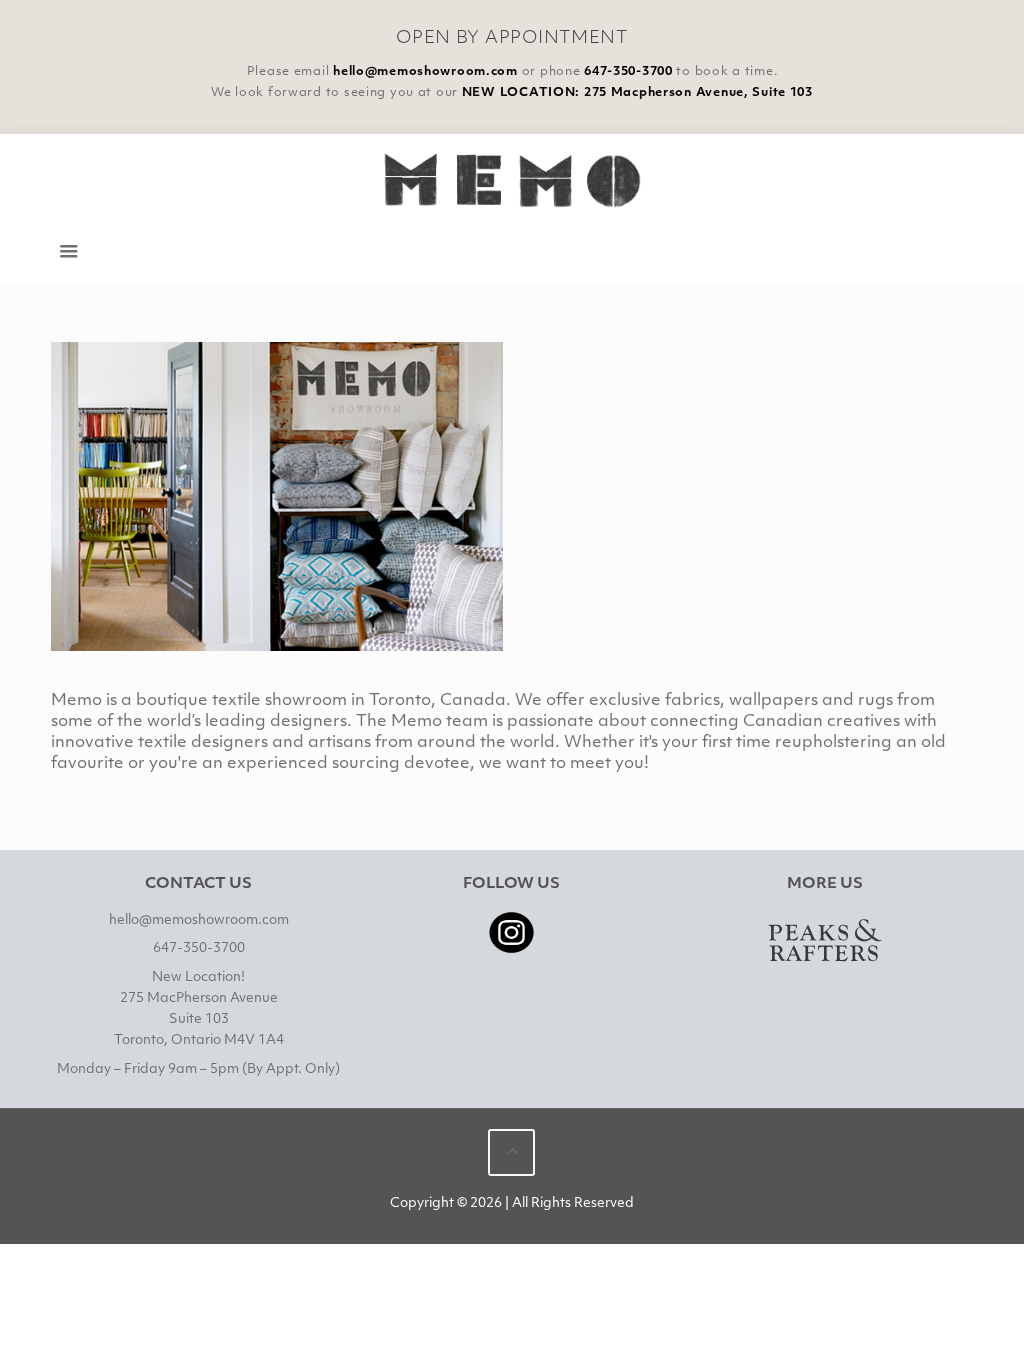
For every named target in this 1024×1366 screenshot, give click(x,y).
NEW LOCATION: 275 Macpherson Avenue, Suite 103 (637, 93)
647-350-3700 (628, 72)
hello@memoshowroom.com (425, 72)
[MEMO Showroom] (512, 179)
